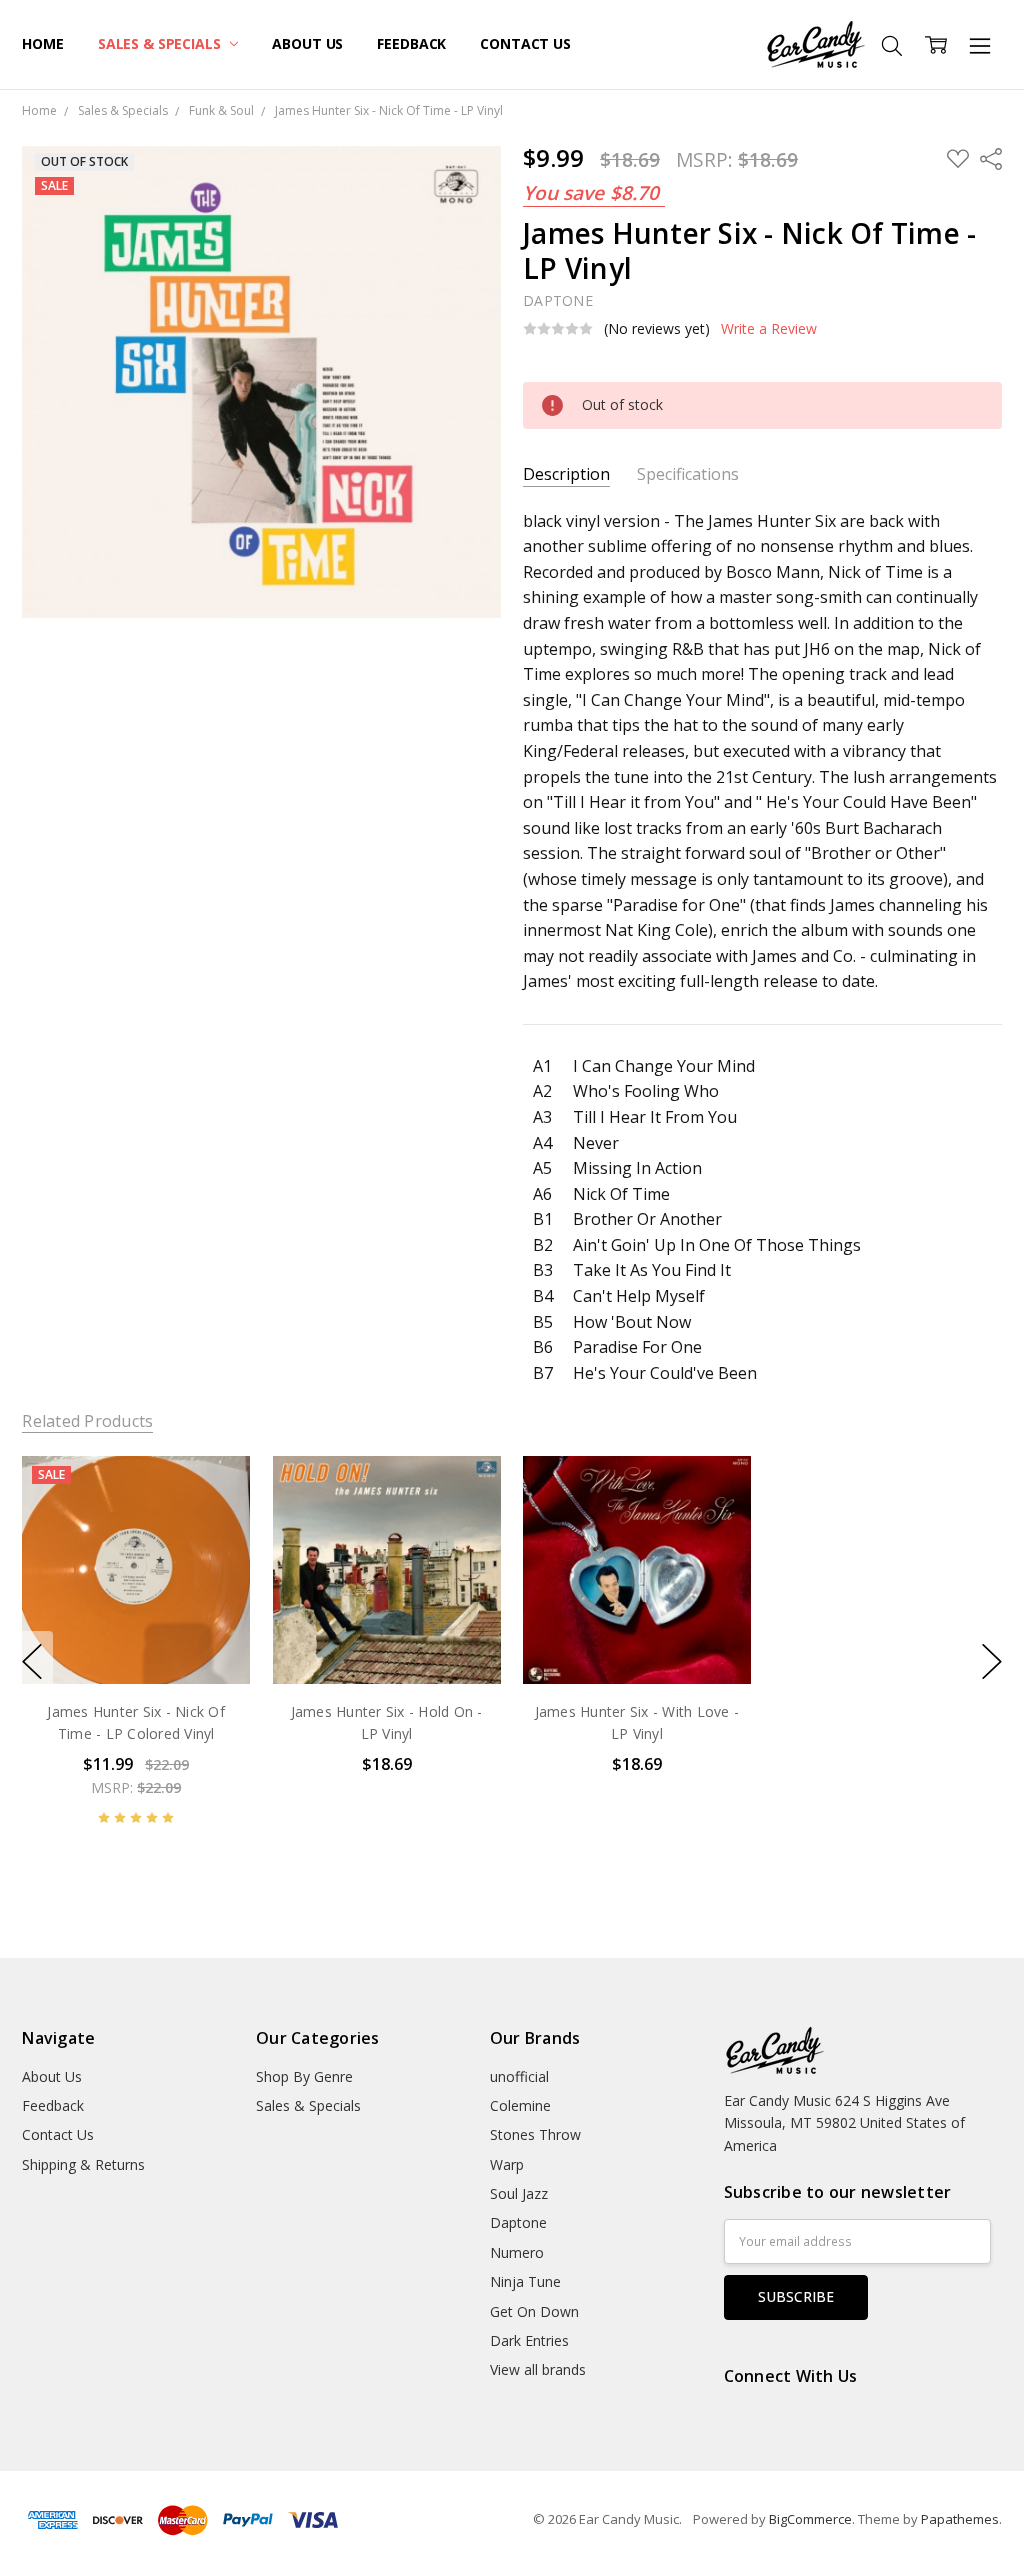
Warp (507, 2164)
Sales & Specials (161, 43)
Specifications (688, 474)
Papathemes (960, 2519)
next (992, 1662)
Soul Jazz (519, 2193)
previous (32, 1662)
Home (42, 43)
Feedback (411, 43)
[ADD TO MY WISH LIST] (215, 1523)
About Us (307, 43)
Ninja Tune (525, 2281)
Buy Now (136, 1641)
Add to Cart (136, 1597)
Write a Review (769, 329)
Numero (517, 2252)
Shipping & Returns (83, 2164)
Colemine (520, 2105)
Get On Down (534, 2311)
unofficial (519, 2076)
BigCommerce (810, 2519)
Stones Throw (535, 2134)
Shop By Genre (304, 2076)
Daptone (518, 2222)
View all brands (538, 2369)
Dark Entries (529, 2340)
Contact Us (525, 43)
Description (566, 474)
